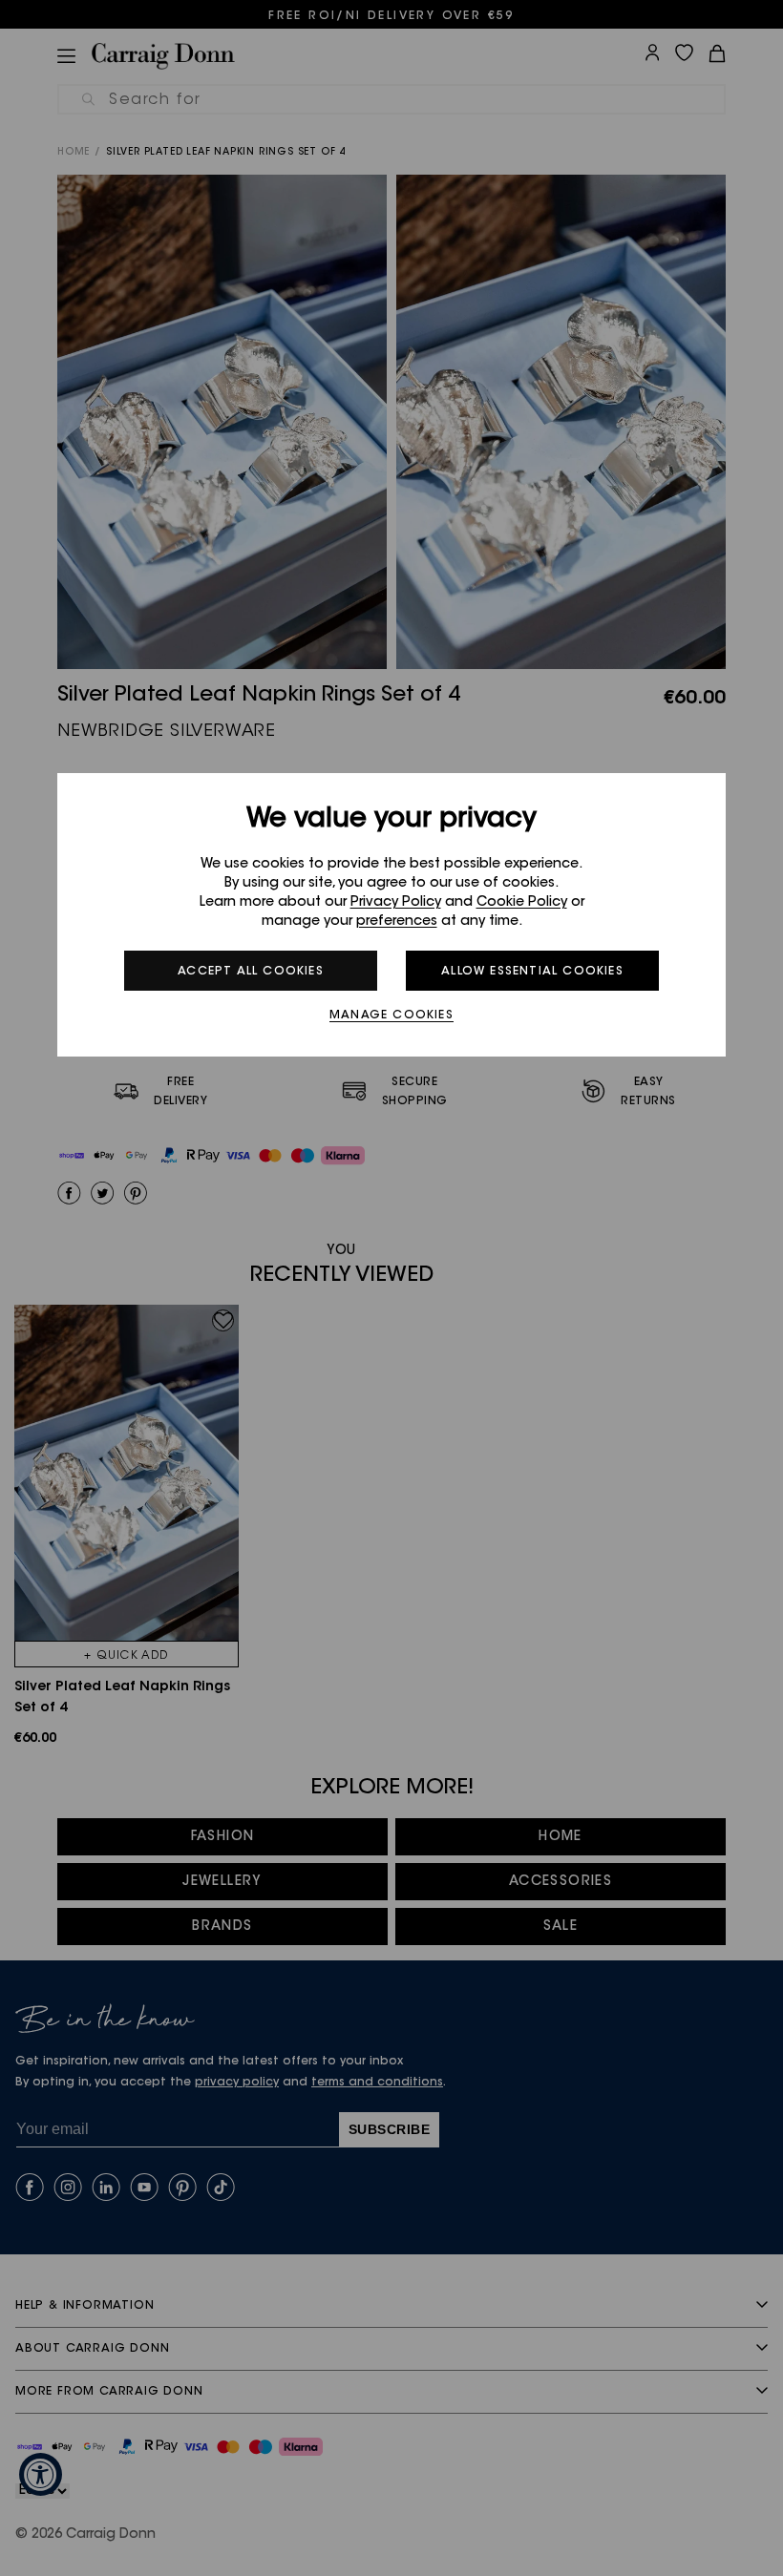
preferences (397, 922)
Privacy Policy (396, 903)
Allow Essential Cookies (532, 972)
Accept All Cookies (251, 972)
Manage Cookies (391, 1016)
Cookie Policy (522, 903)
